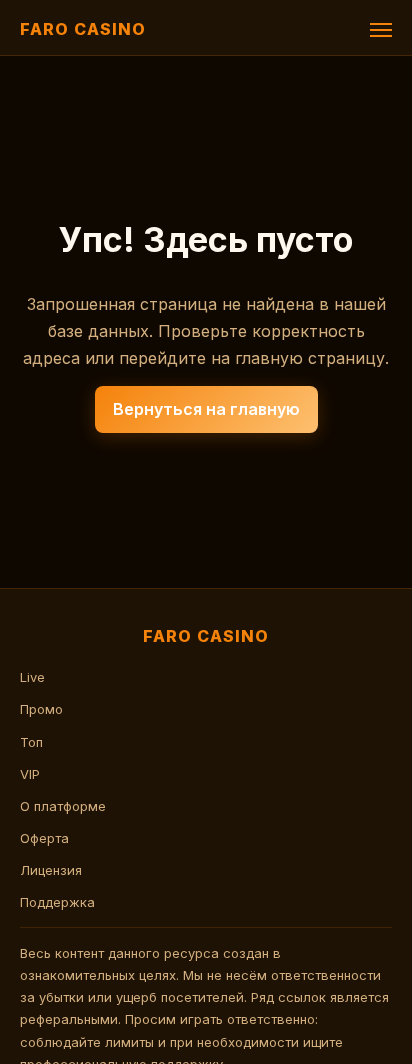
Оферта (44, 838)
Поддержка (57, 902)
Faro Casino (83, 29)
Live (32, 677)
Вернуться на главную (206, 409)
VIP (30, 774)
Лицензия (51, 870)
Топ (31, 742)
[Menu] (381, 30)
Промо (41, 709)
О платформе (63, 806)
